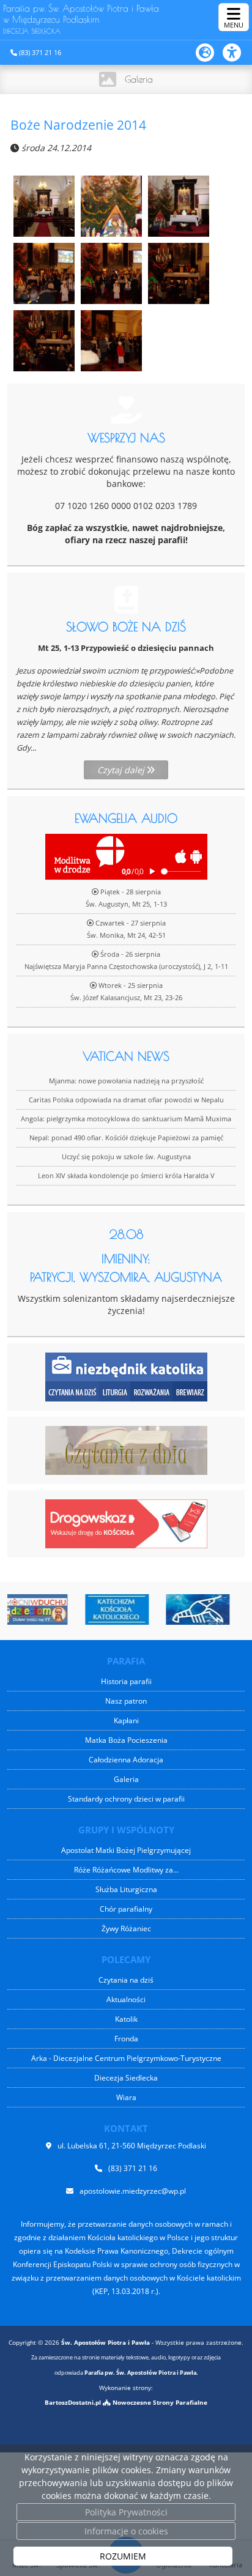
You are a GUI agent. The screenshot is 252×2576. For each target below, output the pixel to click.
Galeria (139, 79)
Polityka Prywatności (126, 2512)
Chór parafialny (126, 1909)
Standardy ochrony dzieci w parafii (126, 1799)
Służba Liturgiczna (126, 1889)
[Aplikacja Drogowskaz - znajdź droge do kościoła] (126, 1523)
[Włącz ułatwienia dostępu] (237, 53)
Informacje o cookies (126, 2531)
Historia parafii (126, 1681)
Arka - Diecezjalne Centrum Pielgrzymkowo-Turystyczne (126, 2058)
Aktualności (126, 1999)
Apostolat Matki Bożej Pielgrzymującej (126, 1850)
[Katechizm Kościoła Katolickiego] (87, 1609)
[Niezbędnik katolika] (126, 1376)
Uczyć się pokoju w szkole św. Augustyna (126, 1156)
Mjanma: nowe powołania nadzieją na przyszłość (126, 1081)
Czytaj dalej (122, 770)
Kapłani (126, 1720)
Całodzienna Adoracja (126, 1760)
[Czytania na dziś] (126, 1449)
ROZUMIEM (123, 2556)
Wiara (126, 2097)
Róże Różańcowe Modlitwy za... (126, 1870)
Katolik (126, 2019)
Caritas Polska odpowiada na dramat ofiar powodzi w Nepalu (126, 1100)
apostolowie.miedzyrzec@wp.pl (133, 2191)
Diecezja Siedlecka (126, 2078)
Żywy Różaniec (126, 1928)
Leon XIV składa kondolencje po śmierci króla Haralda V (126, 1175)
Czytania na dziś (126, 1980)
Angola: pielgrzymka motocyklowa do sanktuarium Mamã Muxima (126, 1119)
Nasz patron (126, 1701)
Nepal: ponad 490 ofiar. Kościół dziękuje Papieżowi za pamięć (126, 1138)
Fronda (126, 2039)
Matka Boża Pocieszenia (126, 1740)
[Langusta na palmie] (169, 1609)
